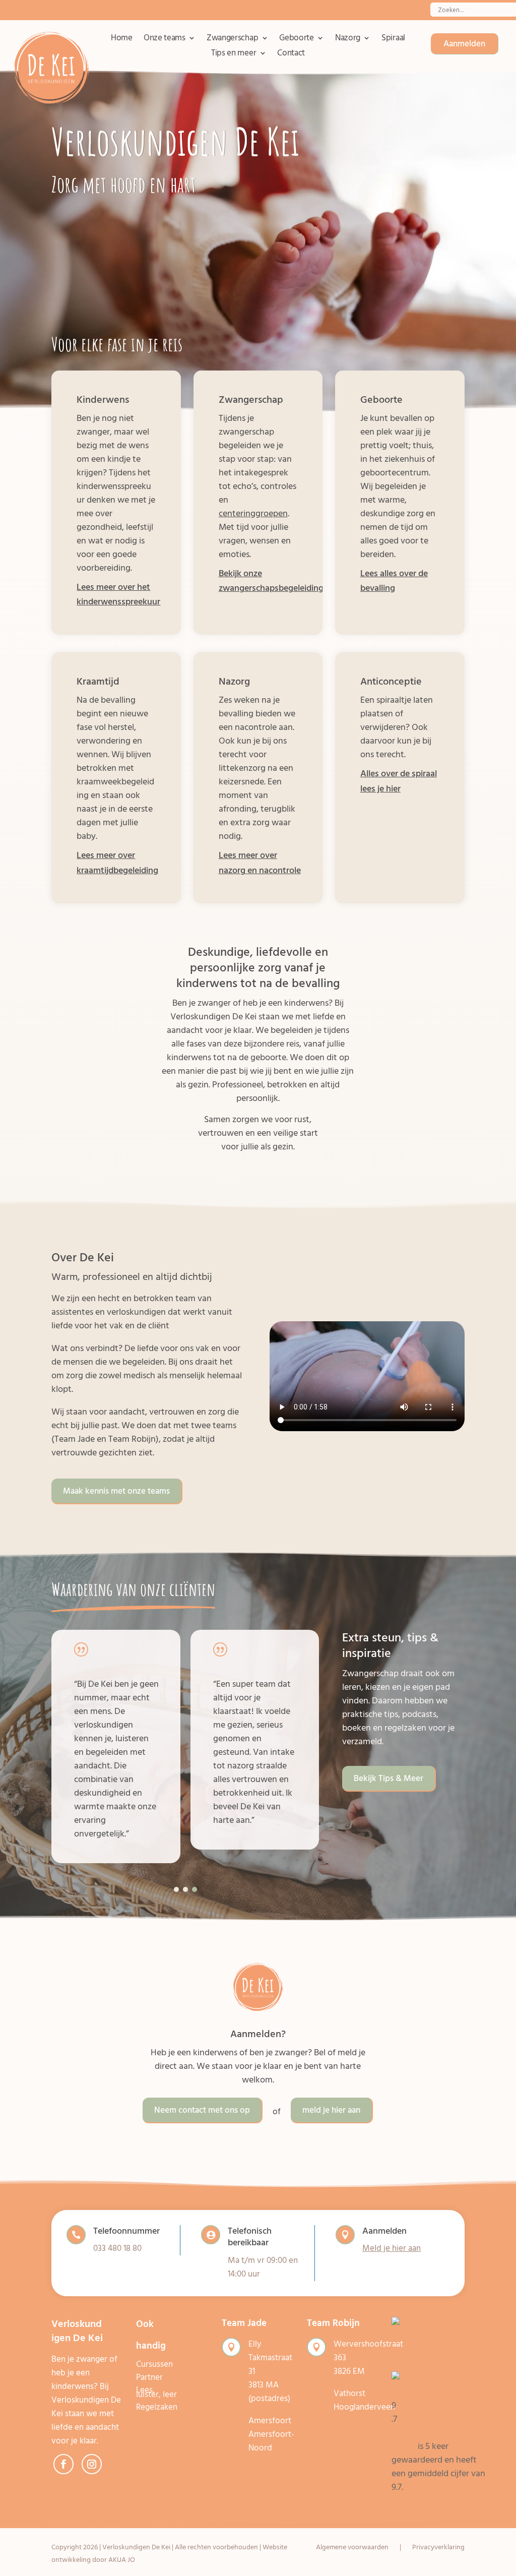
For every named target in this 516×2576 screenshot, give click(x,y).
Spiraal (393, 40)
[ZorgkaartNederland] (439, 2365)
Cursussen (154, 2364)
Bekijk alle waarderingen (438, 2501)
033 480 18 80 (117, 2248)
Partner (149, 2377)
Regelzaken (157, 2407)
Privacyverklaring (438, 2548)
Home (122, 40)
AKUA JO (122, 2560)
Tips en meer (234, 55)
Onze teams (165, 40)
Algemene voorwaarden (352, 2548)
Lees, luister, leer (156, 2392)
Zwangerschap (232, 40)
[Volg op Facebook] (63, 2464)
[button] (176, 1889)
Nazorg (348, 40)
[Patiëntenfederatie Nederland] (439, 2392)
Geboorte (297, 40)
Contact (291, 55)
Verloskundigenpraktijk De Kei (436, 2439)
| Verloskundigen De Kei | (136, 2547)
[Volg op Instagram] (92, 2464)
